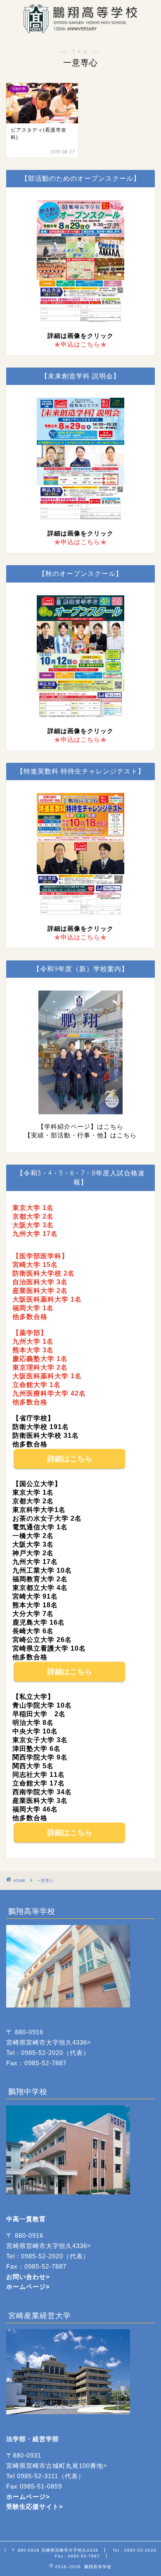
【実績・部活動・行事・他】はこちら (80, 1135)
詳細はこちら (70, 1459)
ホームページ (26, 2287)
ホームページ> (28, 2497)
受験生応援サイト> (35, 2506)
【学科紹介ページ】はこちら (80, 1126)
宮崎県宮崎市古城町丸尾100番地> (57, 2466)
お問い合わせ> (28, 2277)
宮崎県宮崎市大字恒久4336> (49, 2042)
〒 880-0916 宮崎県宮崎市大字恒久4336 (55, 2550)
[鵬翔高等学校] (80, 29)
